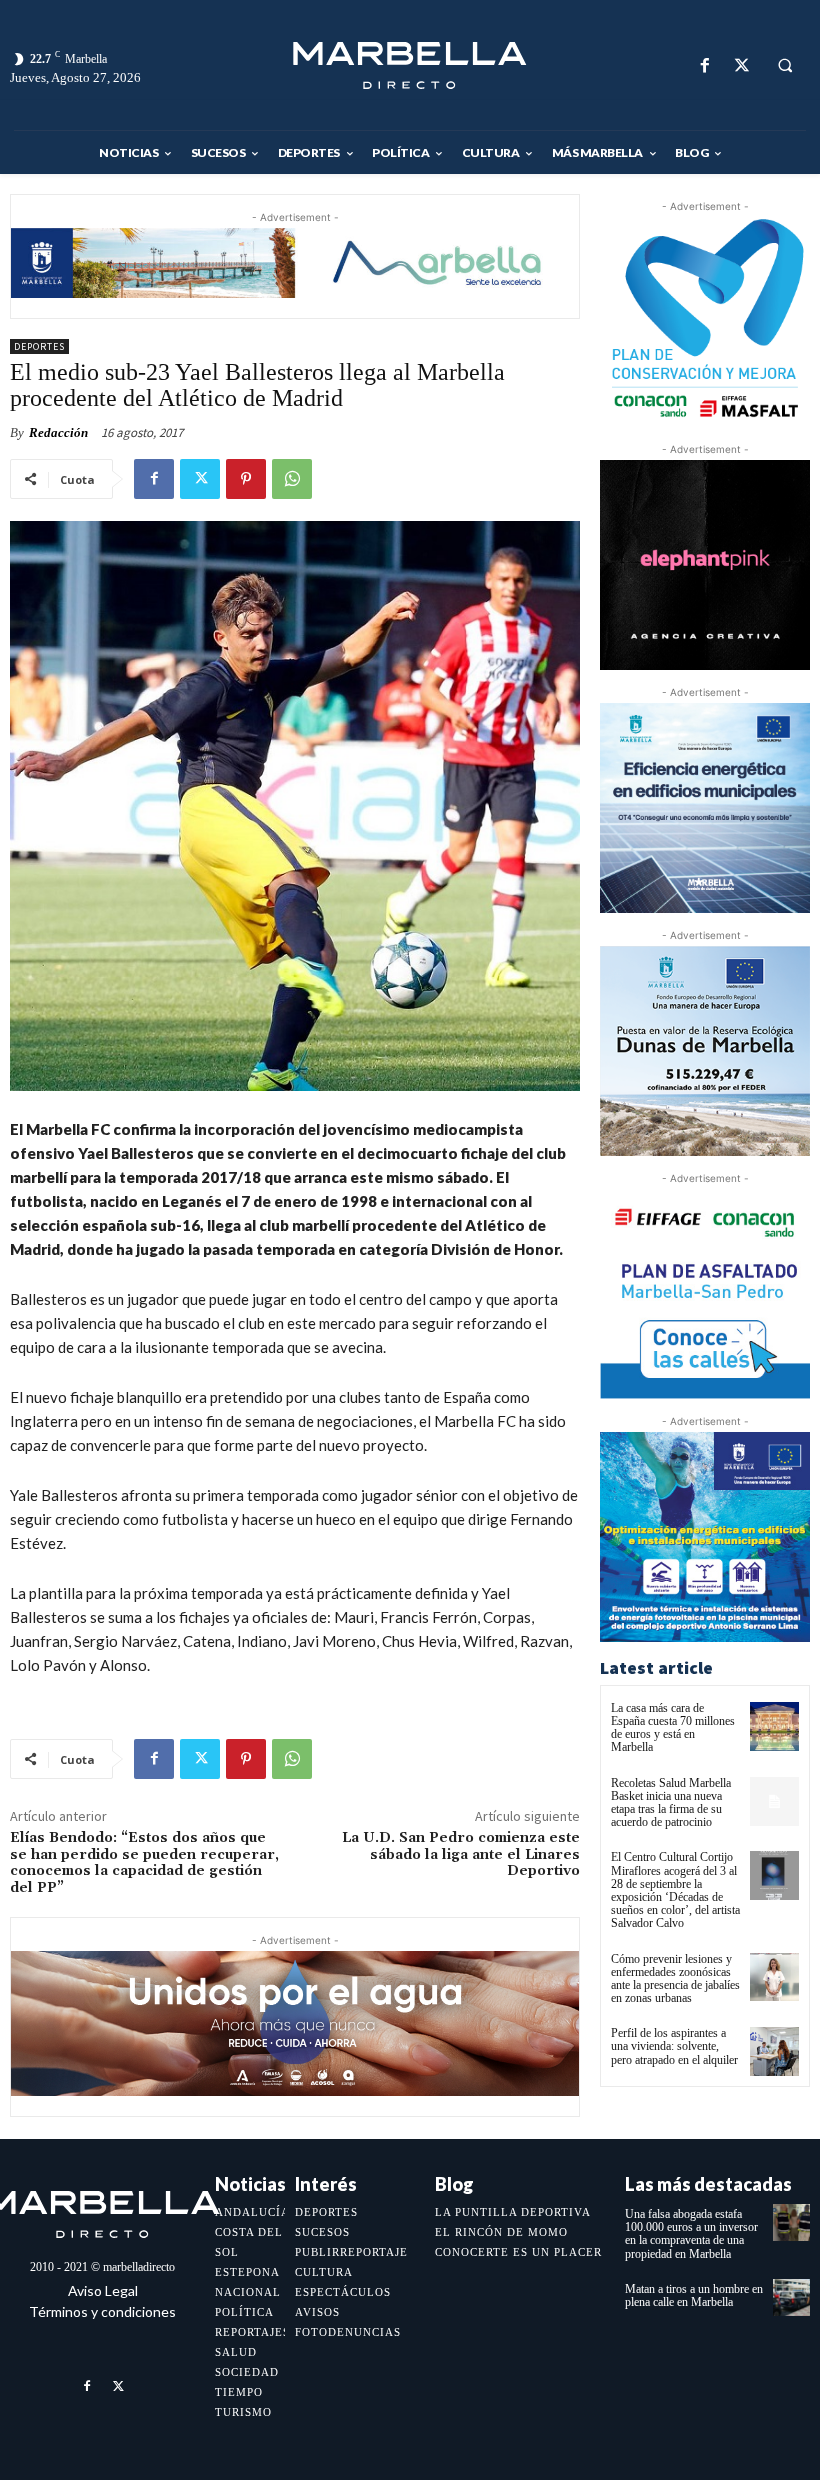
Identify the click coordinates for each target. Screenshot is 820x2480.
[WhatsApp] (292, 479)
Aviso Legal (103, 2290)
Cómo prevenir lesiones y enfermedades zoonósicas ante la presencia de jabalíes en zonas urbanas (675, 1979)
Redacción (58, 432)
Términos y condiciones (102, 2311)
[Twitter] (741, 65)
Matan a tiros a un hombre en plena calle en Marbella (694, 2295)
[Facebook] (704, 65)
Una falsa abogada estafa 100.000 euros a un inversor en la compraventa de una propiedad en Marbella (691, 2234)
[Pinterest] (246, 479)
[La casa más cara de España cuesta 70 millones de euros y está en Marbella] (774, 1726)
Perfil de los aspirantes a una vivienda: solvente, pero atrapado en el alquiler (674, 2046)
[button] (785, 66)
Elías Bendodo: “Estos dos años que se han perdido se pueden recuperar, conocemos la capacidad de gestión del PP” (144, 1863)
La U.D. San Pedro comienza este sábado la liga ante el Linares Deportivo (461, 1855)
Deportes (39, 346)
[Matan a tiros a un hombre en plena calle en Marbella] (791, 2297)
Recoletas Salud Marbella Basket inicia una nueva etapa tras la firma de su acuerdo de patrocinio (671, 1803)
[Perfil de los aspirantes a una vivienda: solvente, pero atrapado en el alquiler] (774, 2051)
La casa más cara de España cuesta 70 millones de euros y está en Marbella (673, 1728)
